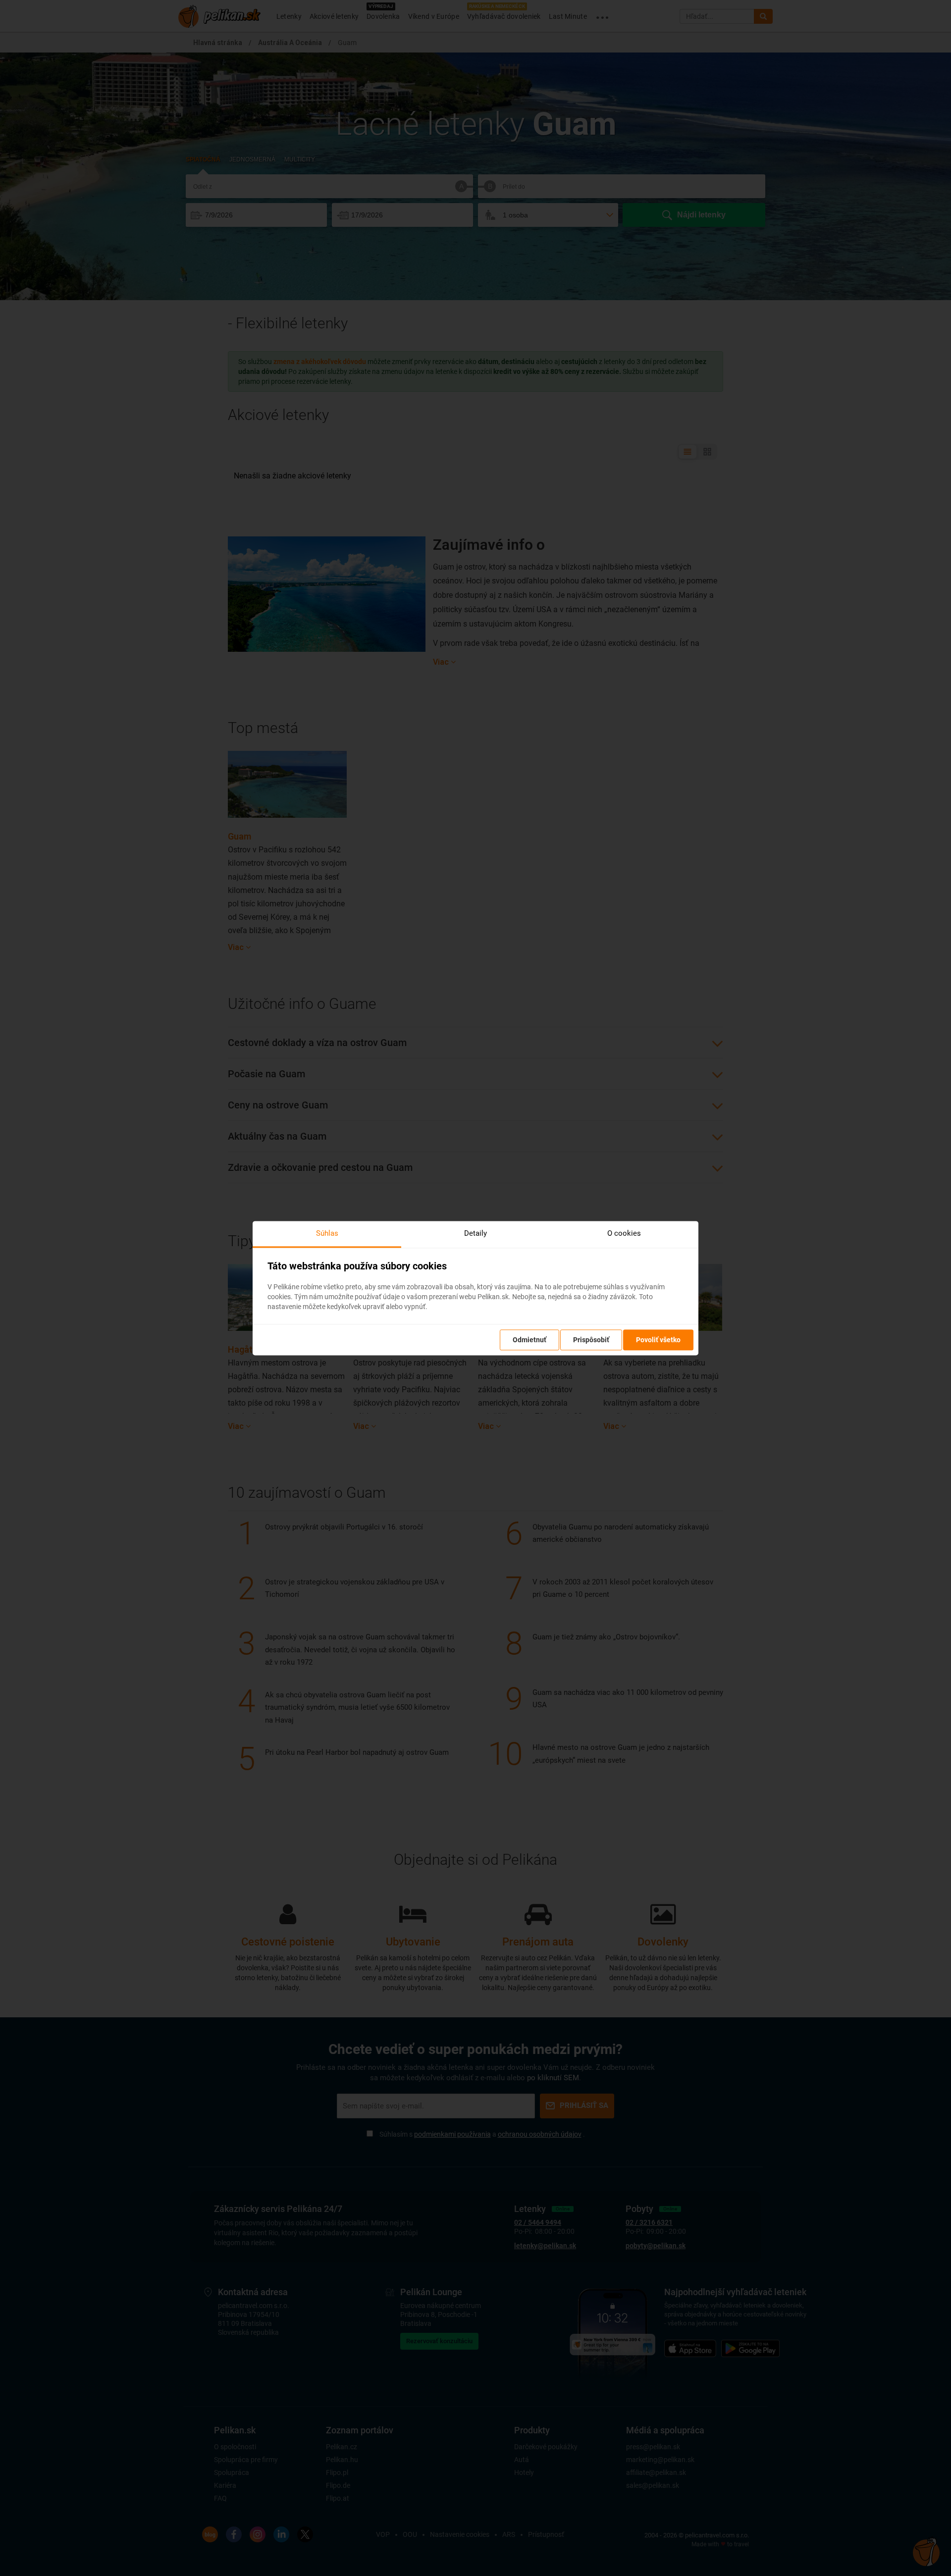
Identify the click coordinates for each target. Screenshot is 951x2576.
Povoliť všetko (658, 1340)
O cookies (624, 1233)
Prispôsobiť (591, 1340)
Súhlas (327, 1233)
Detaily (475, 1233)
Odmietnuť (529, 1340)
